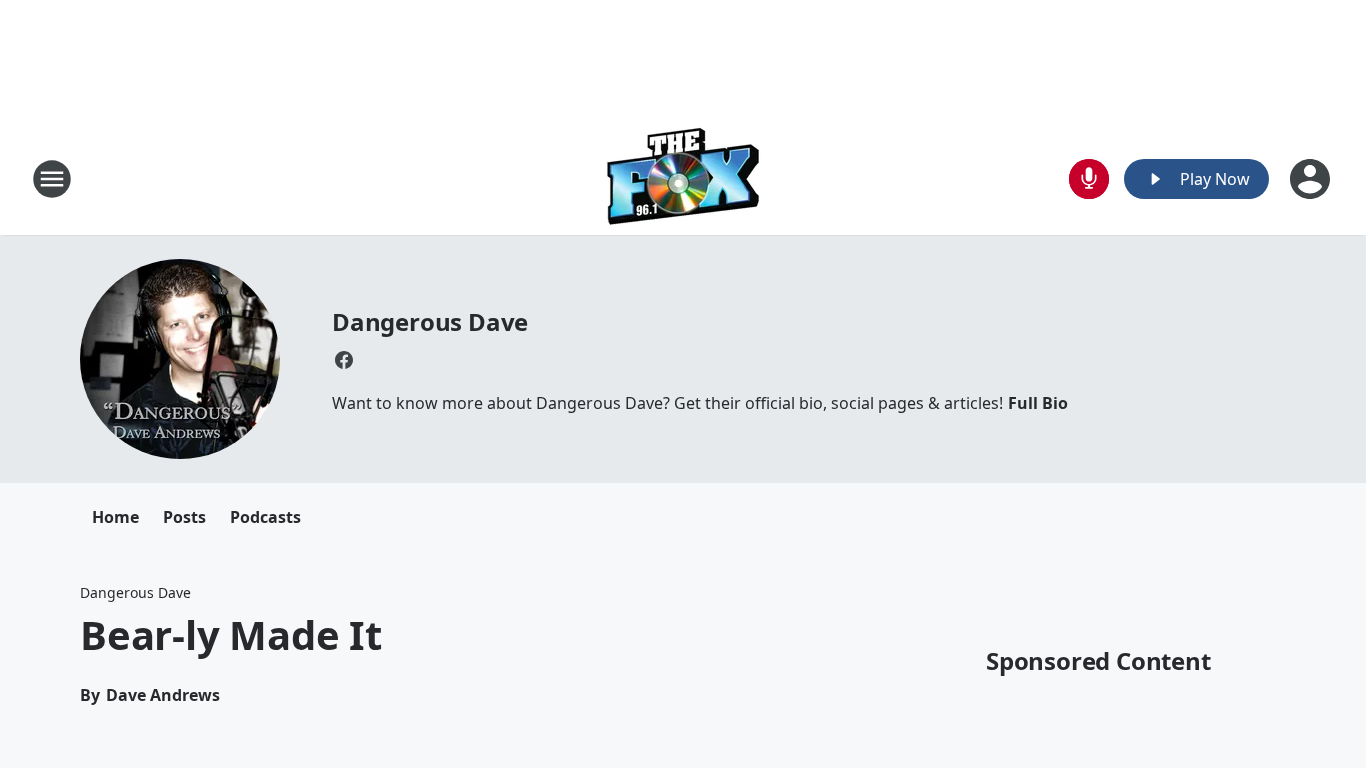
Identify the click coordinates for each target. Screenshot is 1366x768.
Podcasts (265, 517)
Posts (184, 517)
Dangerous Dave (430, 321)
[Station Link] (683, 178)
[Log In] (1312, 179)
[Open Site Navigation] (52, 179)
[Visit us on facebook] (344, 360)
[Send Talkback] (1089, 179)
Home (115, 517)
